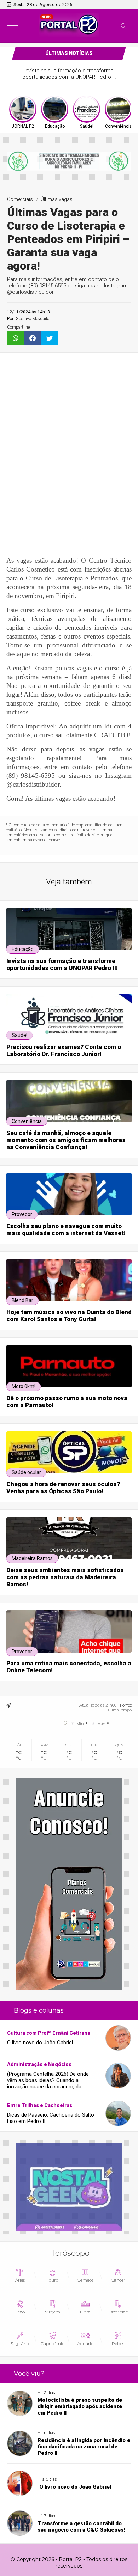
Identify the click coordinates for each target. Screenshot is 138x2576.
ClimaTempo (120, 1710)
